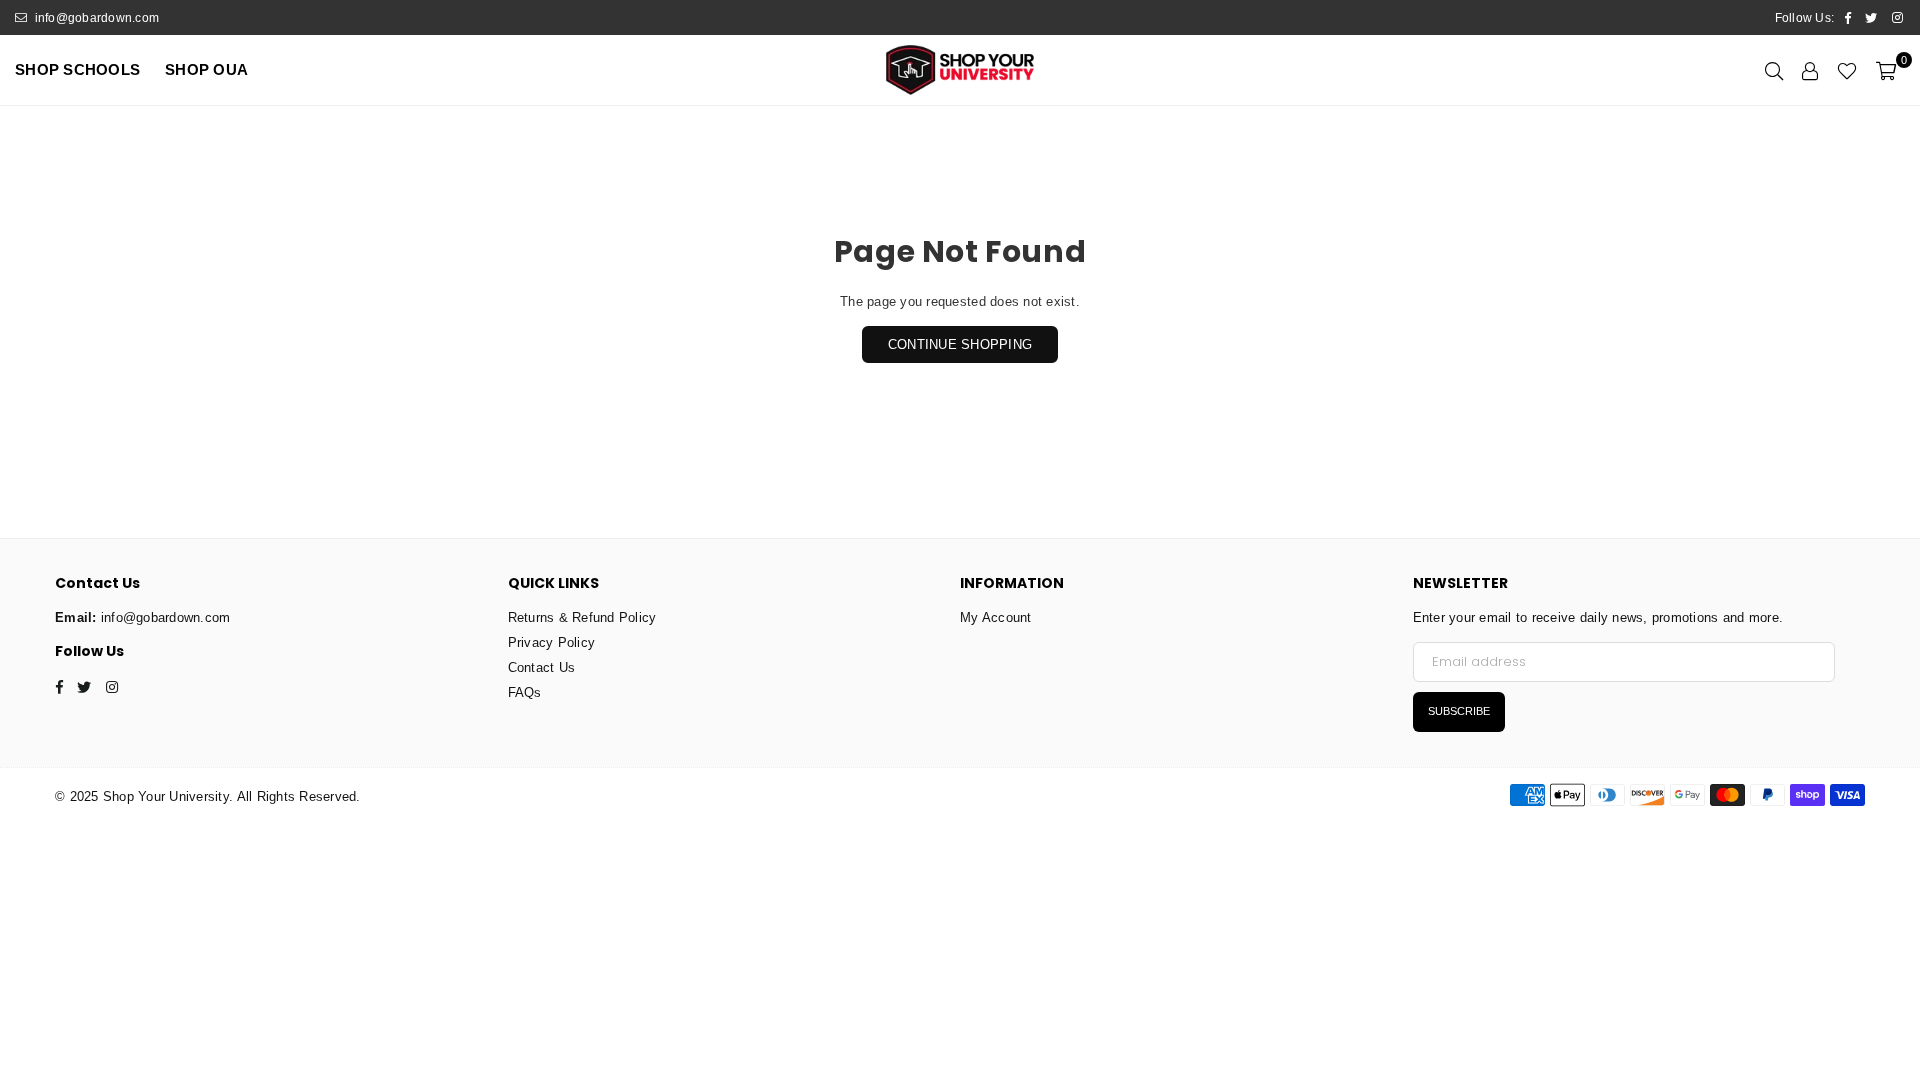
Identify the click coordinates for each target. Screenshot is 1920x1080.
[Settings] (1810, 70)
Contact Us (542, 667)
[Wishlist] (1847, 70)
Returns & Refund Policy (582, 617)
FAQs (525, 692)
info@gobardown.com (95, 18)
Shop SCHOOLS (77, 69)
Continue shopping (960, 344)
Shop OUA (206, 69)
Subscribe (1459, 711)
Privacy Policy (552, 642)
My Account (996, 617)
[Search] (1774, 70)
